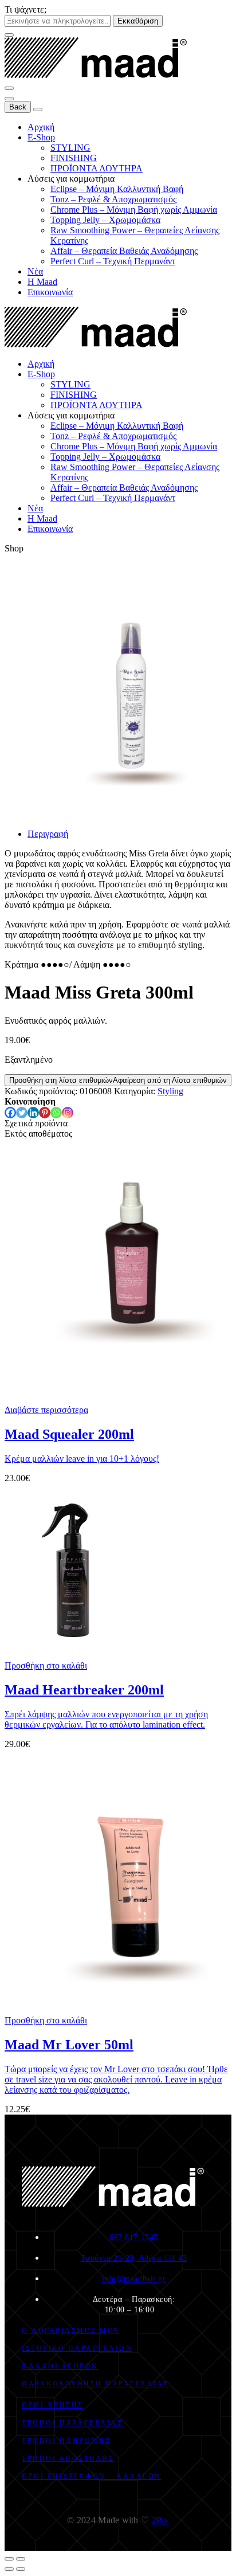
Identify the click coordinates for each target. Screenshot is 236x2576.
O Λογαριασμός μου (71, 2331)
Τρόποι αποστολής (68, 2458)
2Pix (160, 2520)
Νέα (35, 271)
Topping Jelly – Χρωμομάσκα (105, 220)
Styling (170, 1091)
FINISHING (74, 158)
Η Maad (42, 282)
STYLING (70, 148)
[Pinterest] (45, 1113)
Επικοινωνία (50, 292)
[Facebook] (10, 1113)
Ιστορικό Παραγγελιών (77, 2348)
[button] (46, 1665)
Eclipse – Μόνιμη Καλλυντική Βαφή (117, 189)
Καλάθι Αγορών (60, 2366)
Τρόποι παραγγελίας (72, 2423)
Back (18, 107)
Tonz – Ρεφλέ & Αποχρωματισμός (113, 199)
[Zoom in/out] (21, 2559)
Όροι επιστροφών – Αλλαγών (92, 2476)
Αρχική (41, 127)
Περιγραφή (48, 834)
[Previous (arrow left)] (9, 2569)
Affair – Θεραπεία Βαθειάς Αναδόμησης (124, 251)
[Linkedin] (33, 1113)
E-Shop (41, 137)
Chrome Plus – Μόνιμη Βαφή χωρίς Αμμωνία (134, 210)
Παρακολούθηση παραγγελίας (95, 2384)
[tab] (129, 834)
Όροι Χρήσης (53, 2405)
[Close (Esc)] (9, 2559)
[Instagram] (68, 1113)
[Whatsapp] (56, 1113)
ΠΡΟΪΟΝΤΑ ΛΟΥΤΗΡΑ (97, 168)
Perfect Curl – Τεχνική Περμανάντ (113, 261)
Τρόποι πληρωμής (66, 2441)
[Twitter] (22, 1113)
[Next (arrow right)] (21, 2569)
